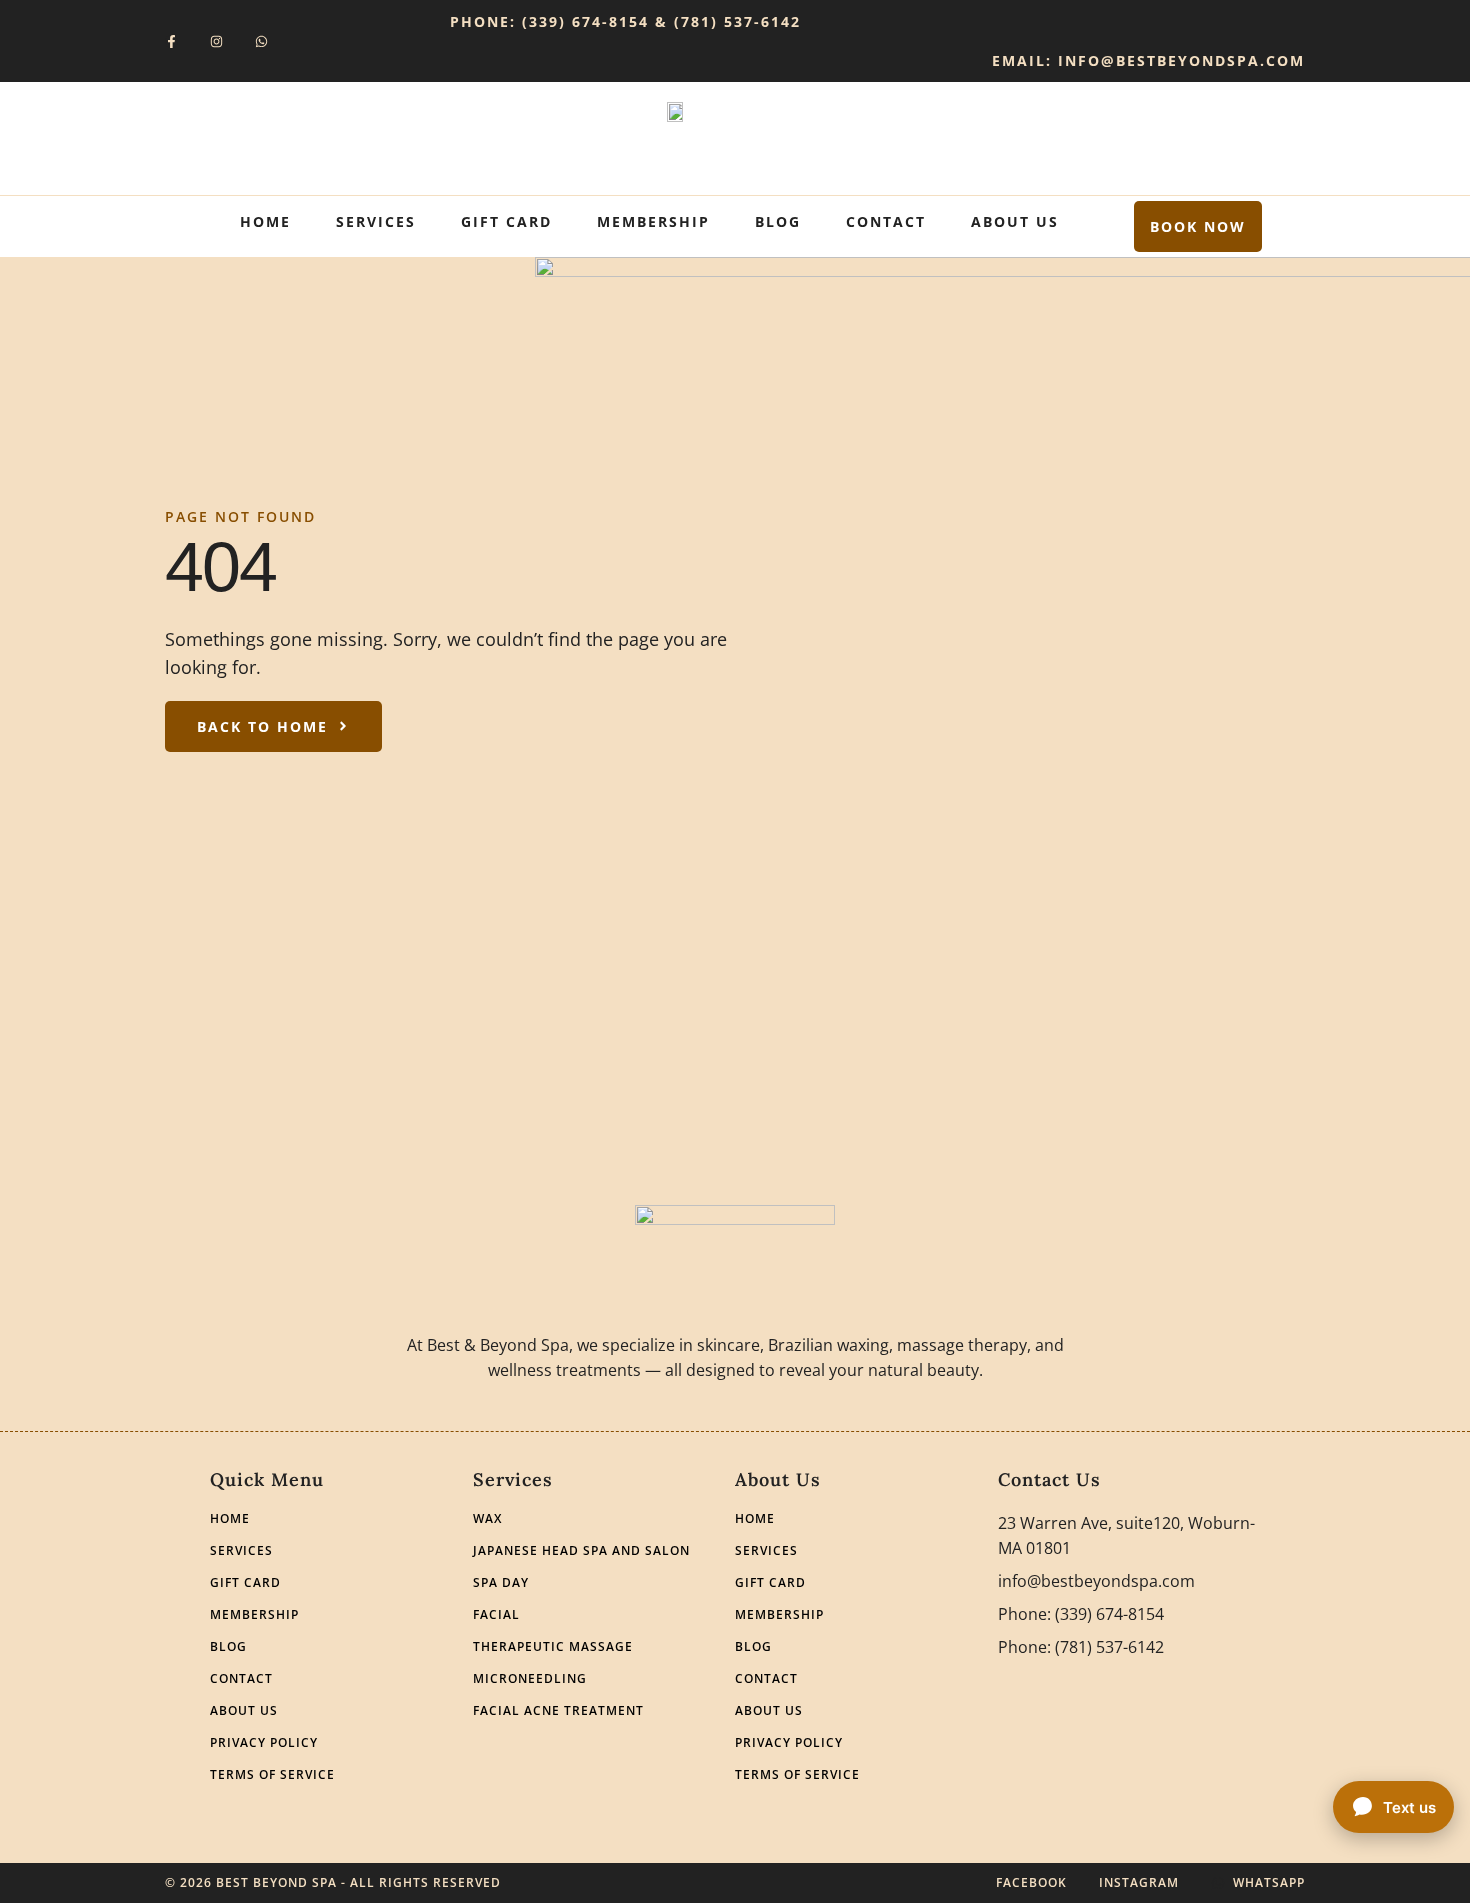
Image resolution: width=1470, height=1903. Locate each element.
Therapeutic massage (553, 1647)
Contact (886, 221)
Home (265, 221)
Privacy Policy (264, 1743)
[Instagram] (216, 41)
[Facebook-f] (171, 41)
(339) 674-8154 (585, 21)
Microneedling (530, 1679)
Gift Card (506, 221)
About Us (1015, 221)
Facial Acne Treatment (558, 1711)
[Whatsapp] (261, 41)
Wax (487, 1519)
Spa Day (501, 1583)
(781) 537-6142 (737, 21)
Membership (653, 221)
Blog (778, 221)
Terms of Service (272, 1775)
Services (376, 221)
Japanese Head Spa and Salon (581, 1551)
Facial (496, 1615)
